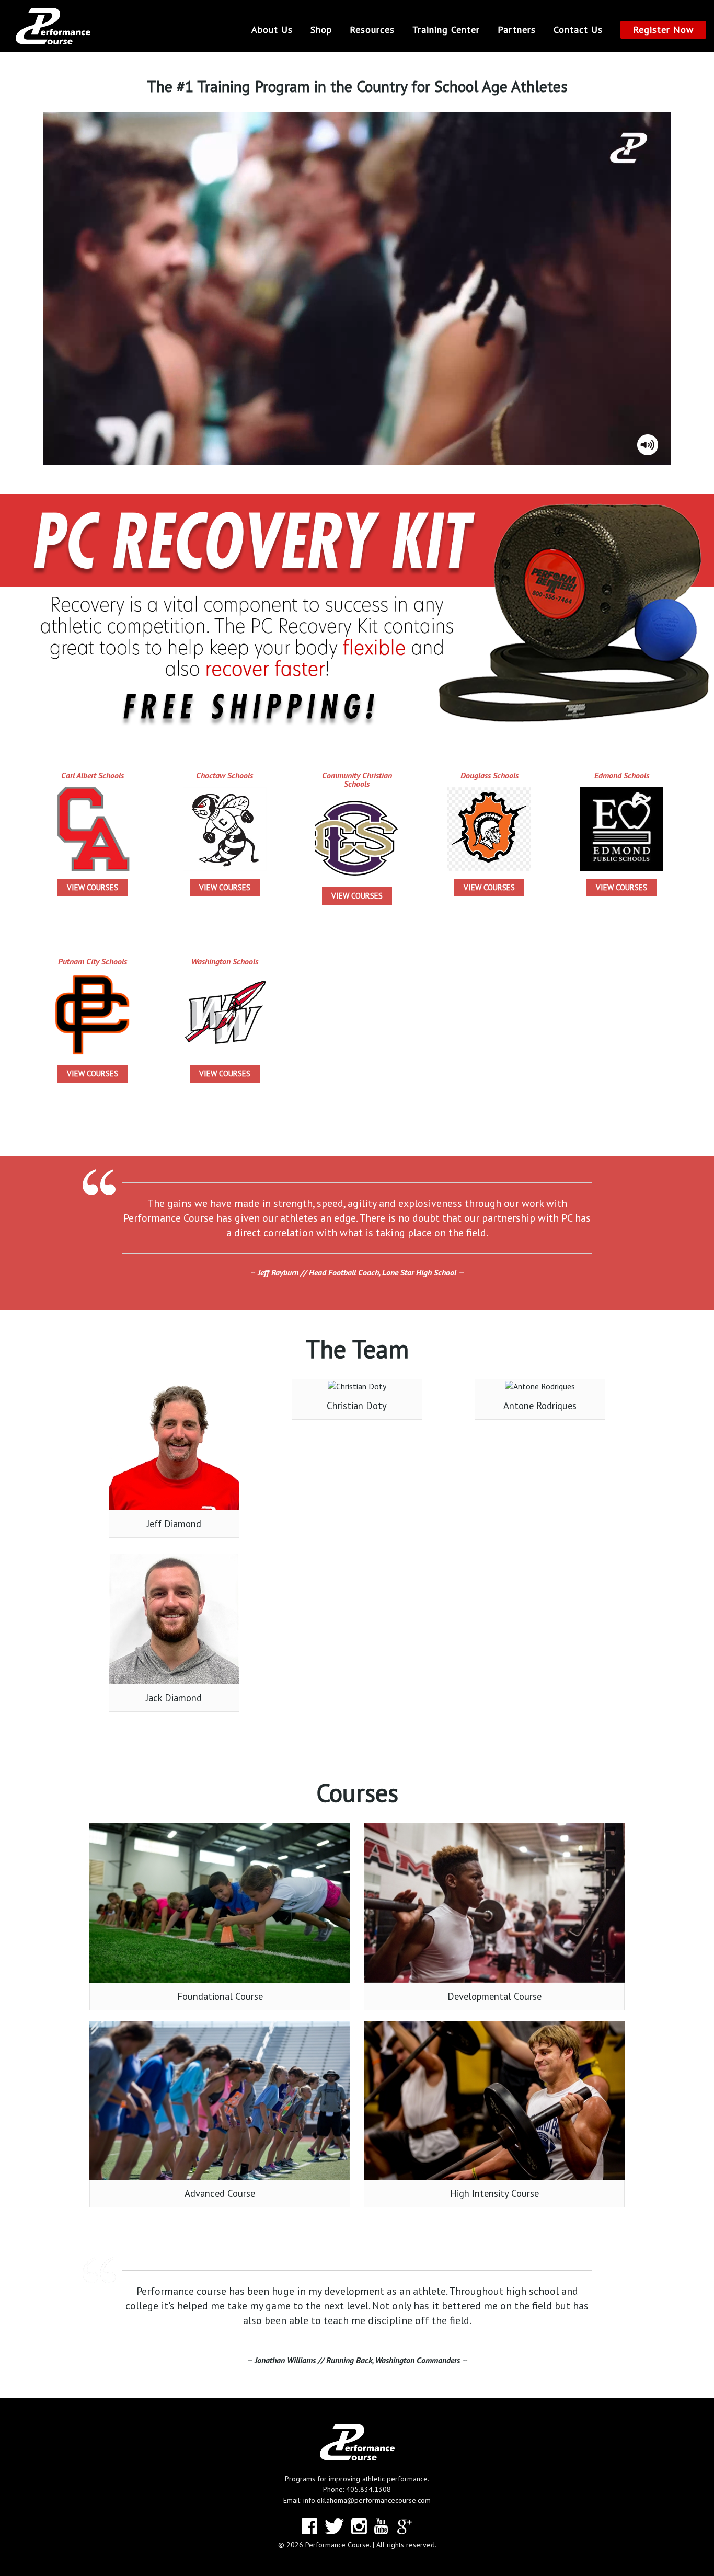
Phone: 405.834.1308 (357, 2489)
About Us (272, 30)
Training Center (446, 30)
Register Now (663, 30)
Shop (321, 30)
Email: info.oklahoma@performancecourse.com (357, 2500)
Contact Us (578, 30)
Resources (372, 30)
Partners (517, 30)
